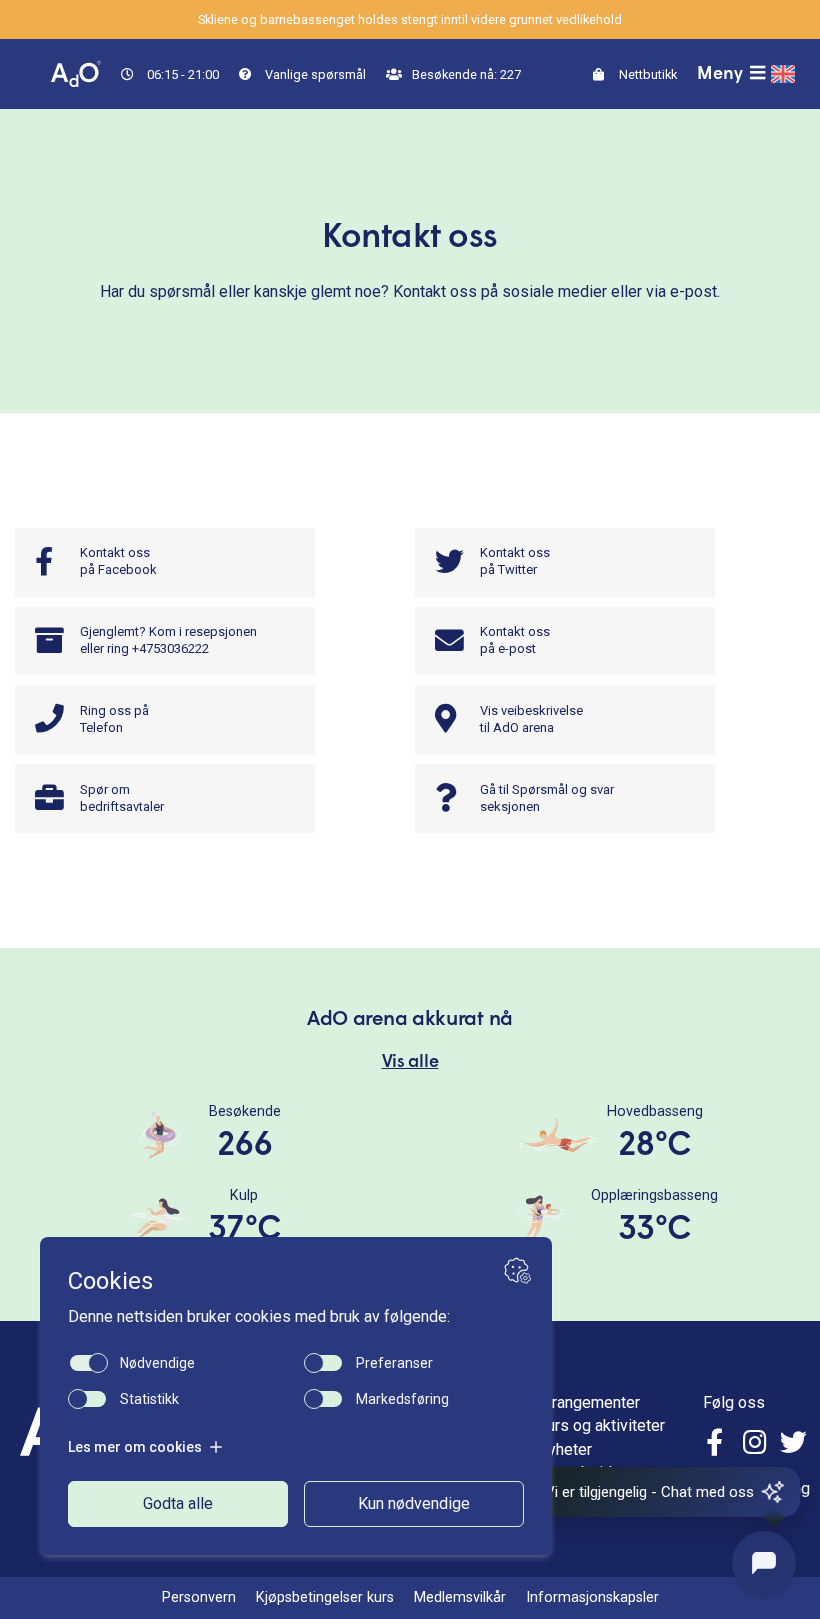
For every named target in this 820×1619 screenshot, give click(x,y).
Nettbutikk (646, 74)
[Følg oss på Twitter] (793, 1445)
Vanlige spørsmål (314, 74)
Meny (721, 74)
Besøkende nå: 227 (465, 74)
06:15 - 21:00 (181, 74)
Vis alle (410, 1062)
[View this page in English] (783, 74)
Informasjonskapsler (592, 1597)
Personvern (199, 1597)
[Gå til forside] (76, 72)
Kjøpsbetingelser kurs (325, 1597)
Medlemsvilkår (460, 1597)
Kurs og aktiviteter (601, 1425)
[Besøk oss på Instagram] (755, 1445)
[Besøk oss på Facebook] (717, 1445)
